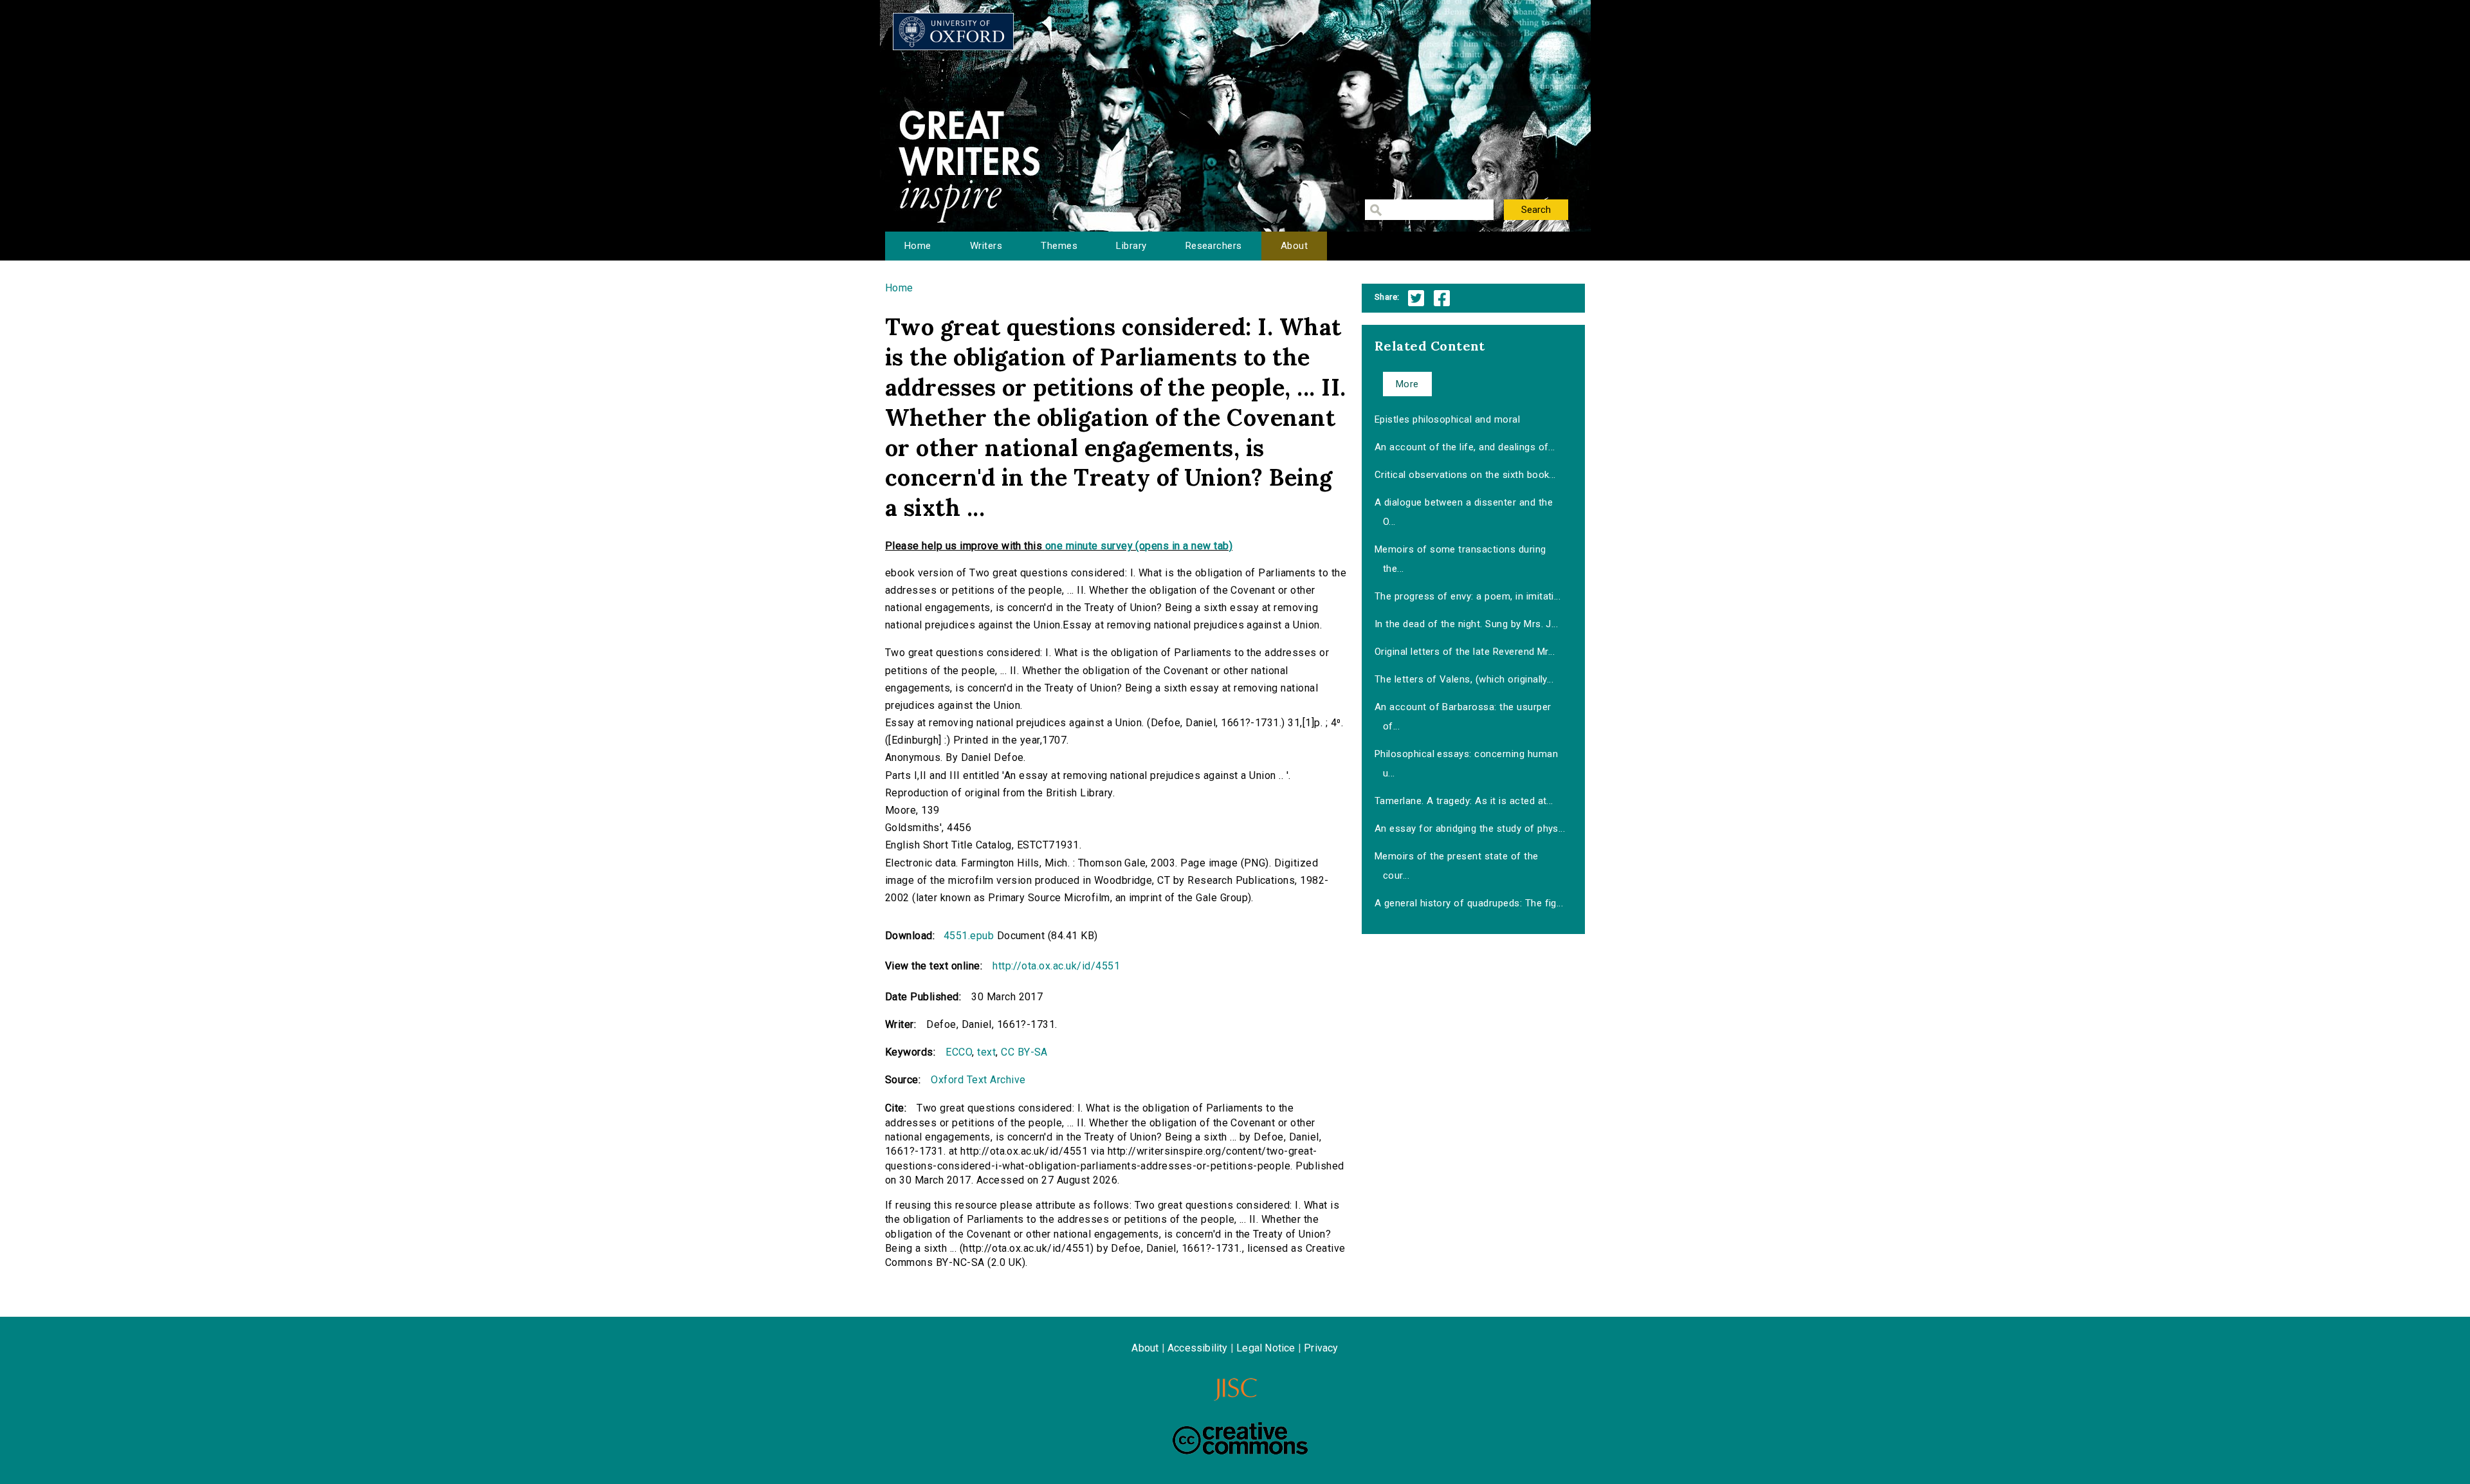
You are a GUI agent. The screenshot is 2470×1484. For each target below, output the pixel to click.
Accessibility (1198, 1348)
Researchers (1214, 246)
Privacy (1321, 1348)
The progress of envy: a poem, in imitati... (1468, 596)
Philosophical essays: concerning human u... (1466, 764)
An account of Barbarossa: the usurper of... (1463, 717)
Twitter (1416, 298)
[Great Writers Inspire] (953, 32)
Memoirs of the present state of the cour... (1457, 866)
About (1294, 246)
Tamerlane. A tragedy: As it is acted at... (1464, 801)
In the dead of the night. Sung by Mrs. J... (1467, 624)
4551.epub (969, 936)
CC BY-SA (1024, 1052)
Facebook (1442, 298)
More (1407, 384)
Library (1131, 246)
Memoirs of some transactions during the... (1460, 559)
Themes (1059, 246)
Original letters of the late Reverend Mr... (1465, 652)
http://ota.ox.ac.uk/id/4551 (1056, 966)
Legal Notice (1266, 1348)
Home (918, 246)
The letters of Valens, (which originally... (1464, 679)
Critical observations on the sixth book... (1465, 475)
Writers (986, 246)
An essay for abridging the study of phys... (1470, 829)
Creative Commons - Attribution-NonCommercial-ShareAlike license (1240, 1438)
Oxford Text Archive (978, 1080)
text (986, 1052)
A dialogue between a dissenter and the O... (1464, 512)
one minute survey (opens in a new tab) (1139, 546)
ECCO (959, 1052)
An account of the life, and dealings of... (1465, 447)
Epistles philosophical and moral (1447, 419)
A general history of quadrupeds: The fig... (1469, 903)
